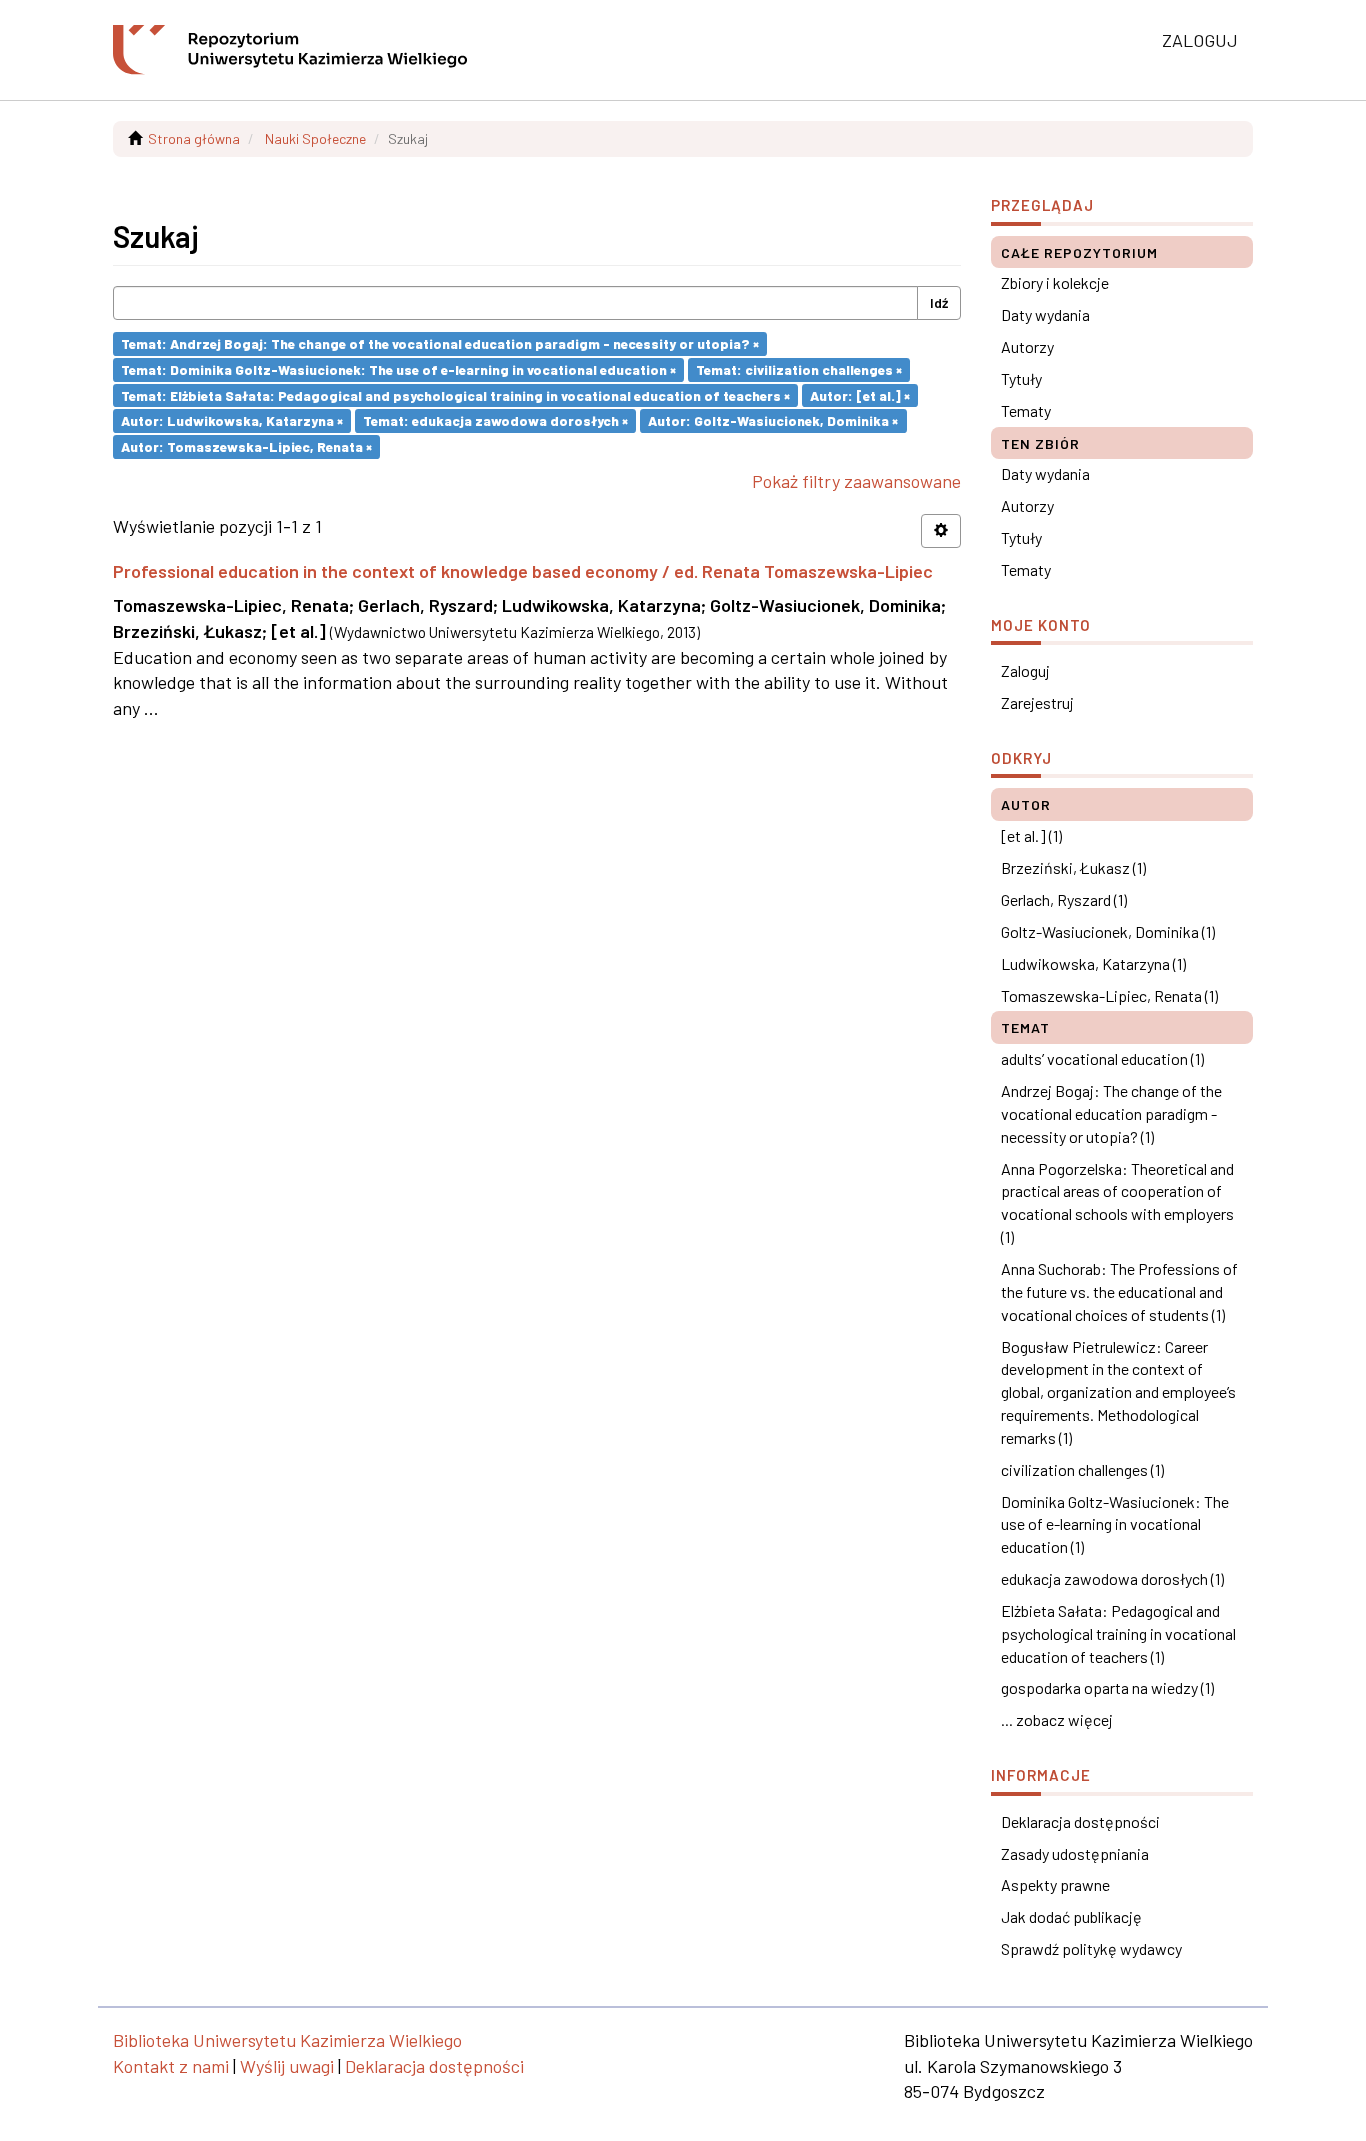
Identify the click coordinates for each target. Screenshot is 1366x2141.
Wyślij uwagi (287, 2066)
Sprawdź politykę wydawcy (1091, 1948)
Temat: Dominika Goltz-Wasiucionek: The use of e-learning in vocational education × (398, 369)
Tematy (1026, 410)
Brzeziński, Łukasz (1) (1073, 867)
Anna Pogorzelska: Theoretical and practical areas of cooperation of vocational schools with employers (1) (1117, 1203)
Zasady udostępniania (1075, 1853)
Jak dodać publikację (1071, 1916)
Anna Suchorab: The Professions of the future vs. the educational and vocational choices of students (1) (1119, 1291)
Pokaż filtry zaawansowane (856, 481)
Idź (939, 302)
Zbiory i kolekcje (1055, 282)
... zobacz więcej (1057, 1719)
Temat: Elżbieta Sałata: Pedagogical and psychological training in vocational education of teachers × (455, 394)
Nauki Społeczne (315, 138)
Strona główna (194, 138)
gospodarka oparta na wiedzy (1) (1107, 1687)
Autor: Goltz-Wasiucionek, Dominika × (773, 420)
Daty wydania (1045, 314)
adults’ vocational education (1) (1102, 1058)
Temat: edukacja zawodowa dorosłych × (495, 420)
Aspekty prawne (1055, 1884)
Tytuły (1021, 378)
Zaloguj (1025, 670)
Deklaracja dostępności (1080, 1821)
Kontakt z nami (171, 2066)
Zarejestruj (1037, 702)
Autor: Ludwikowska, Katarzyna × (232, 420)
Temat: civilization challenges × (799, 369)
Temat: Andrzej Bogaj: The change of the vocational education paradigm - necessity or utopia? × (440, 343)
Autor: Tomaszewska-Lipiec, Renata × (246, 446)
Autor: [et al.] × (860, 394)
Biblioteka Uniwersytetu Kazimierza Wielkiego (287, 2040)
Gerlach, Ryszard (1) (1064, 899)
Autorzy (1027, 346)
